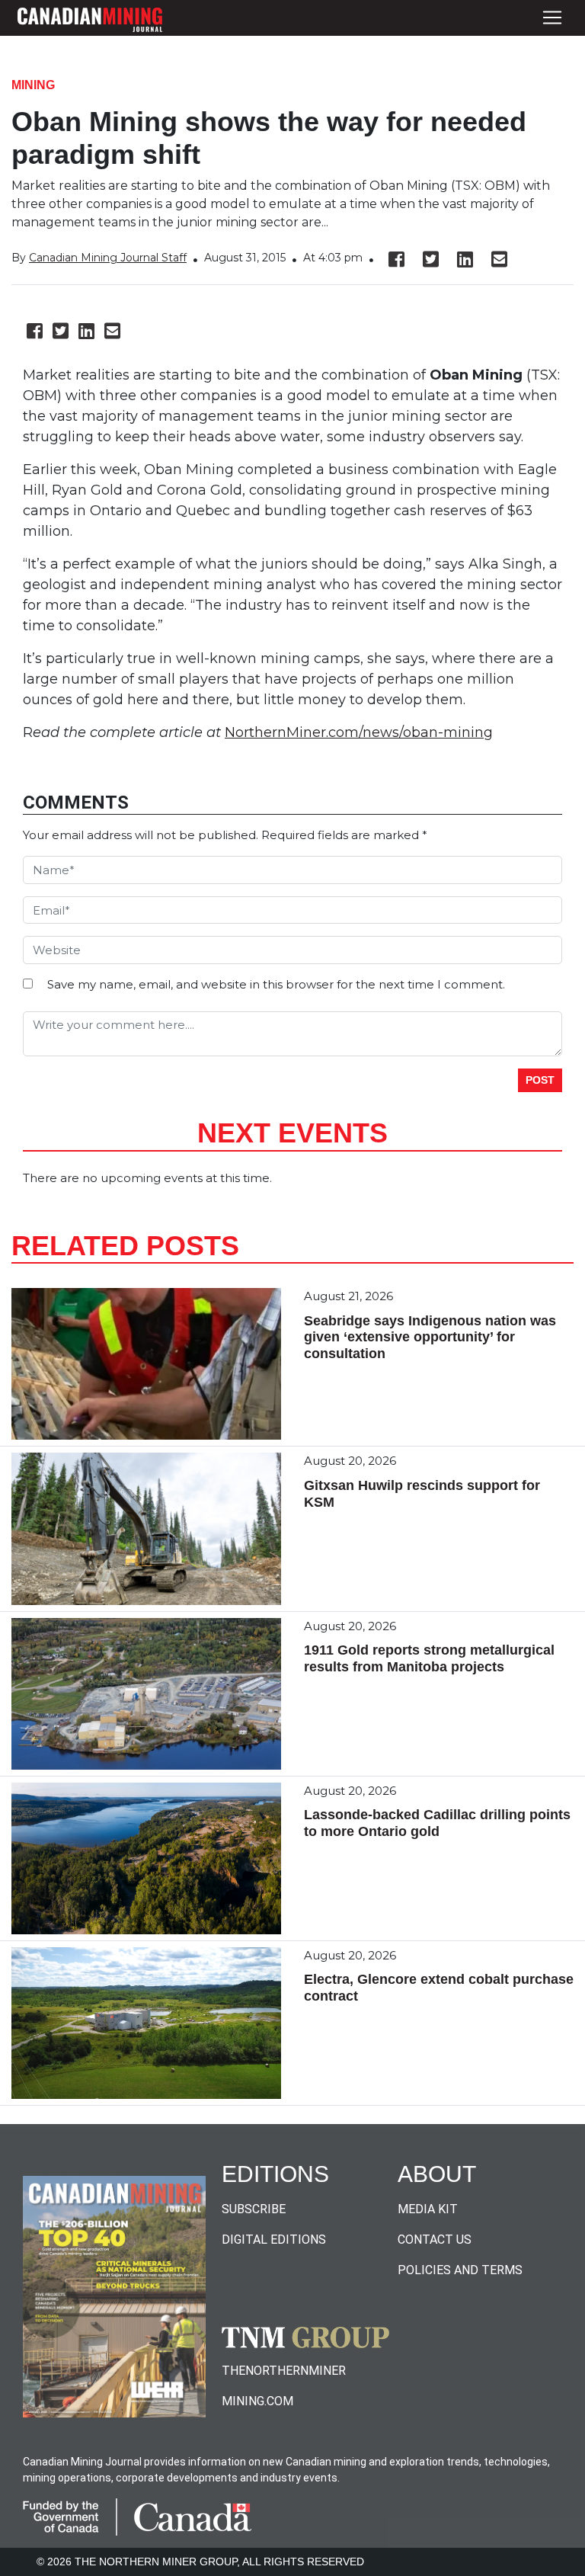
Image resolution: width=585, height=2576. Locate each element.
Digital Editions (274, 2240)
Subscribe (254, 2209)
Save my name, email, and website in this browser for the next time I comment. (276, 984)
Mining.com (257, 2401)
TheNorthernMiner (284, 2371)
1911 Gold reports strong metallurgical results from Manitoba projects (429, 1658)
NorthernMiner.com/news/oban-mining (359, 732)
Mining (33, 85)
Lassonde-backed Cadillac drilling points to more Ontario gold (437, 1823)
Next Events (292, 1133)
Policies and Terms (460, 2270)
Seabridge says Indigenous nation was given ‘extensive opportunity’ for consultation (430, 1337)
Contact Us (435, 2240)
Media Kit (428, 2209)
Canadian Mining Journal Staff (108, 258)
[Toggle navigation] (552, 18)
